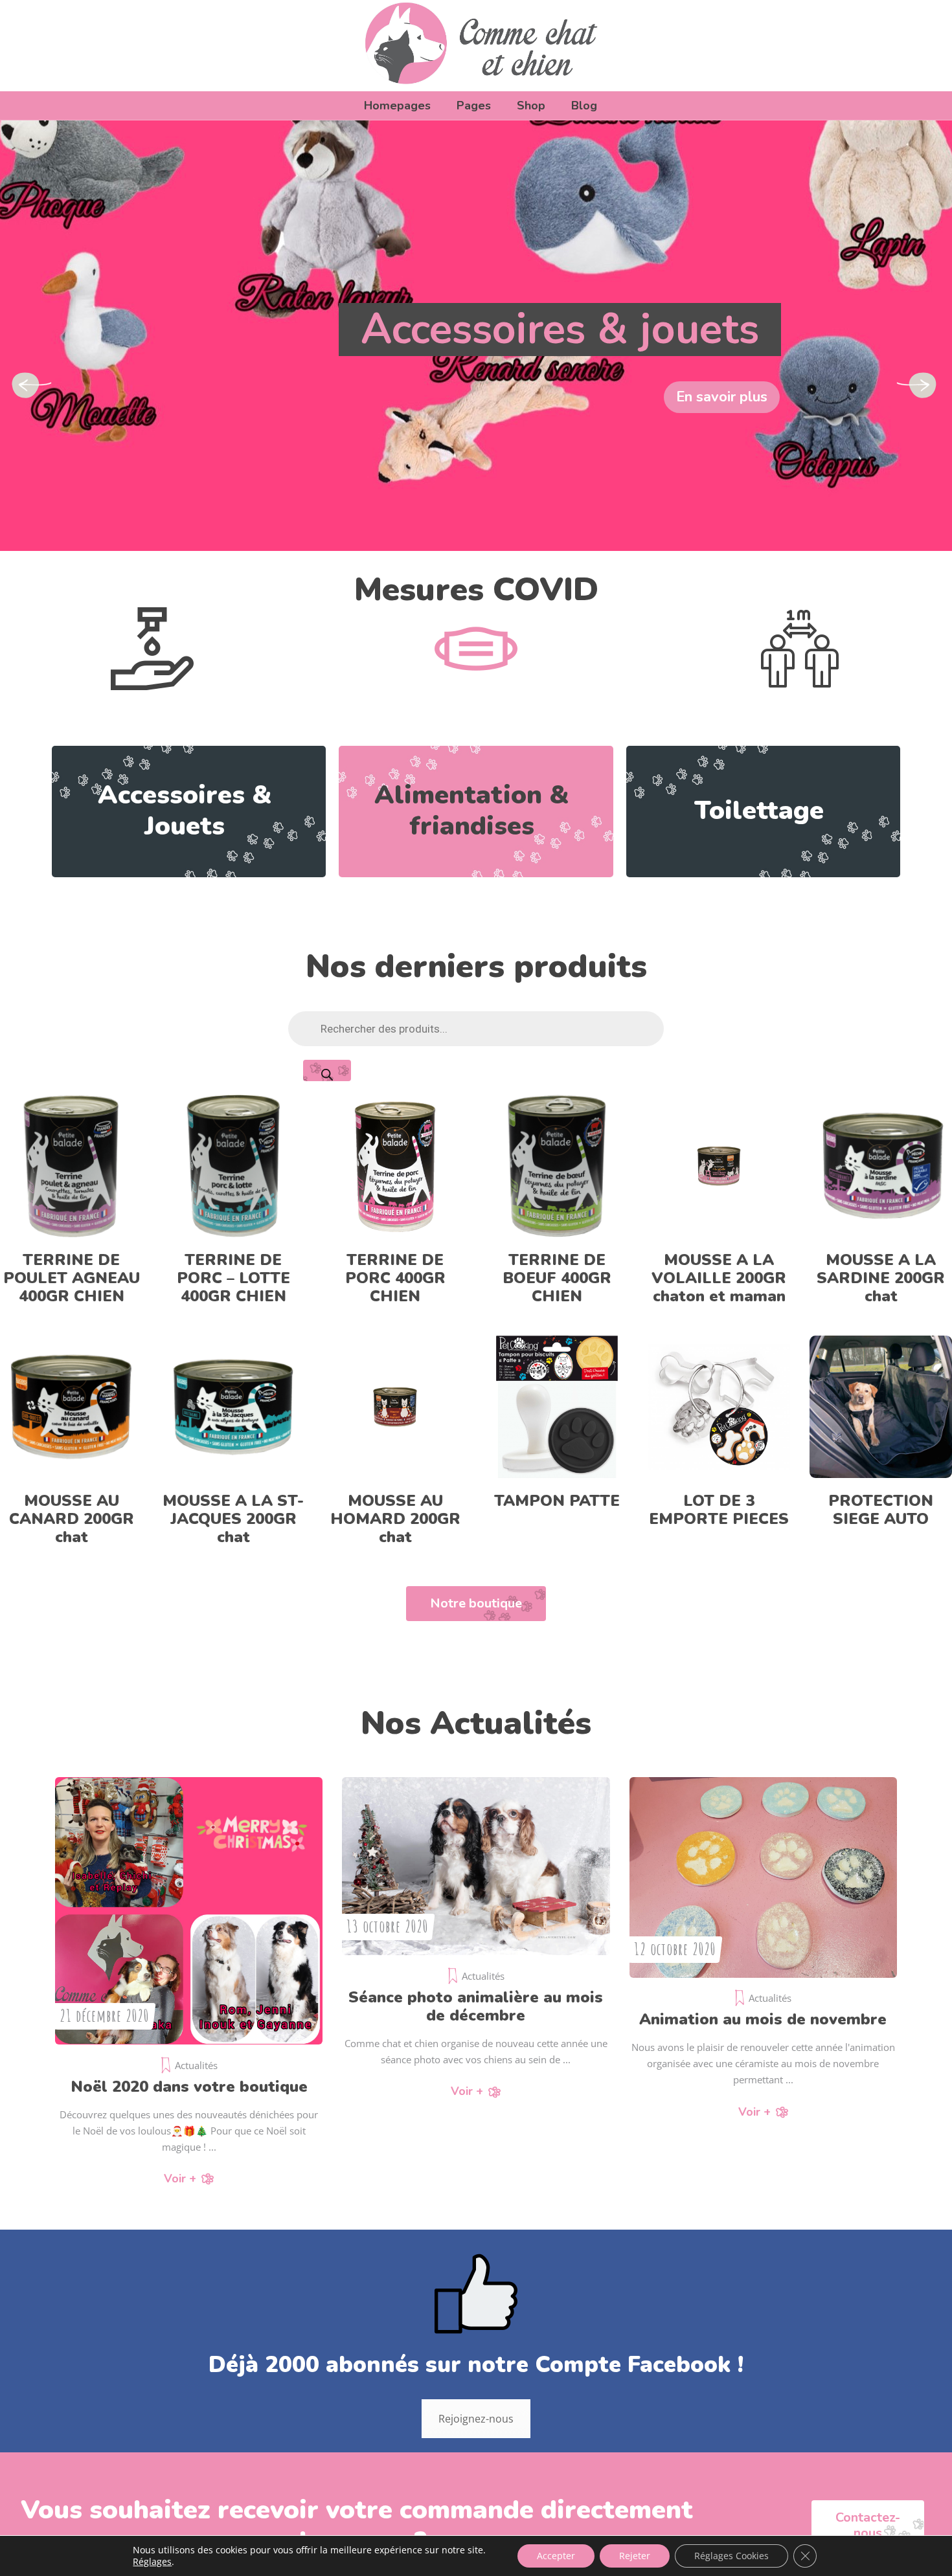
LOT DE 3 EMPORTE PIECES (719, 1510)
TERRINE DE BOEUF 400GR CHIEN (557, 1278)
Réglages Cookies (731, 2556)
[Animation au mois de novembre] (763, 1877)
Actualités (196, 2065)
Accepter (556, 2556)
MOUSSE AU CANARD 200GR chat (72, 1519)
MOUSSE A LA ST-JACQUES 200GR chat (233, 1519)
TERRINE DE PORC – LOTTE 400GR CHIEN (233, 1278)
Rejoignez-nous (476, 2419)
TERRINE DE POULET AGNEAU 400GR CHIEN (72, 1278)
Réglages (152, 2562)
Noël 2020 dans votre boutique (189, 2087)
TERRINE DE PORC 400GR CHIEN (395, 1278)
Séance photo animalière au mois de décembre (476, 2006)
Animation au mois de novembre (763, 2019)
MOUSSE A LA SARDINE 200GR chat (881, 1278)
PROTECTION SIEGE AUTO (881, 1510)
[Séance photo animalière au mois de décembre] (476, 1866)
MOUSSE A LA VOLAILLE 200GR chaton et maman (719, 1278)
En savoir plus (722, 397)
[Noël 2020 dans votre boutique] (189, 1911)
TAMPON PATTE (557, 1501)
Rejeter (635, 2556)
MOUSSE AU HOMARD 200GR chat (395, 1519)
